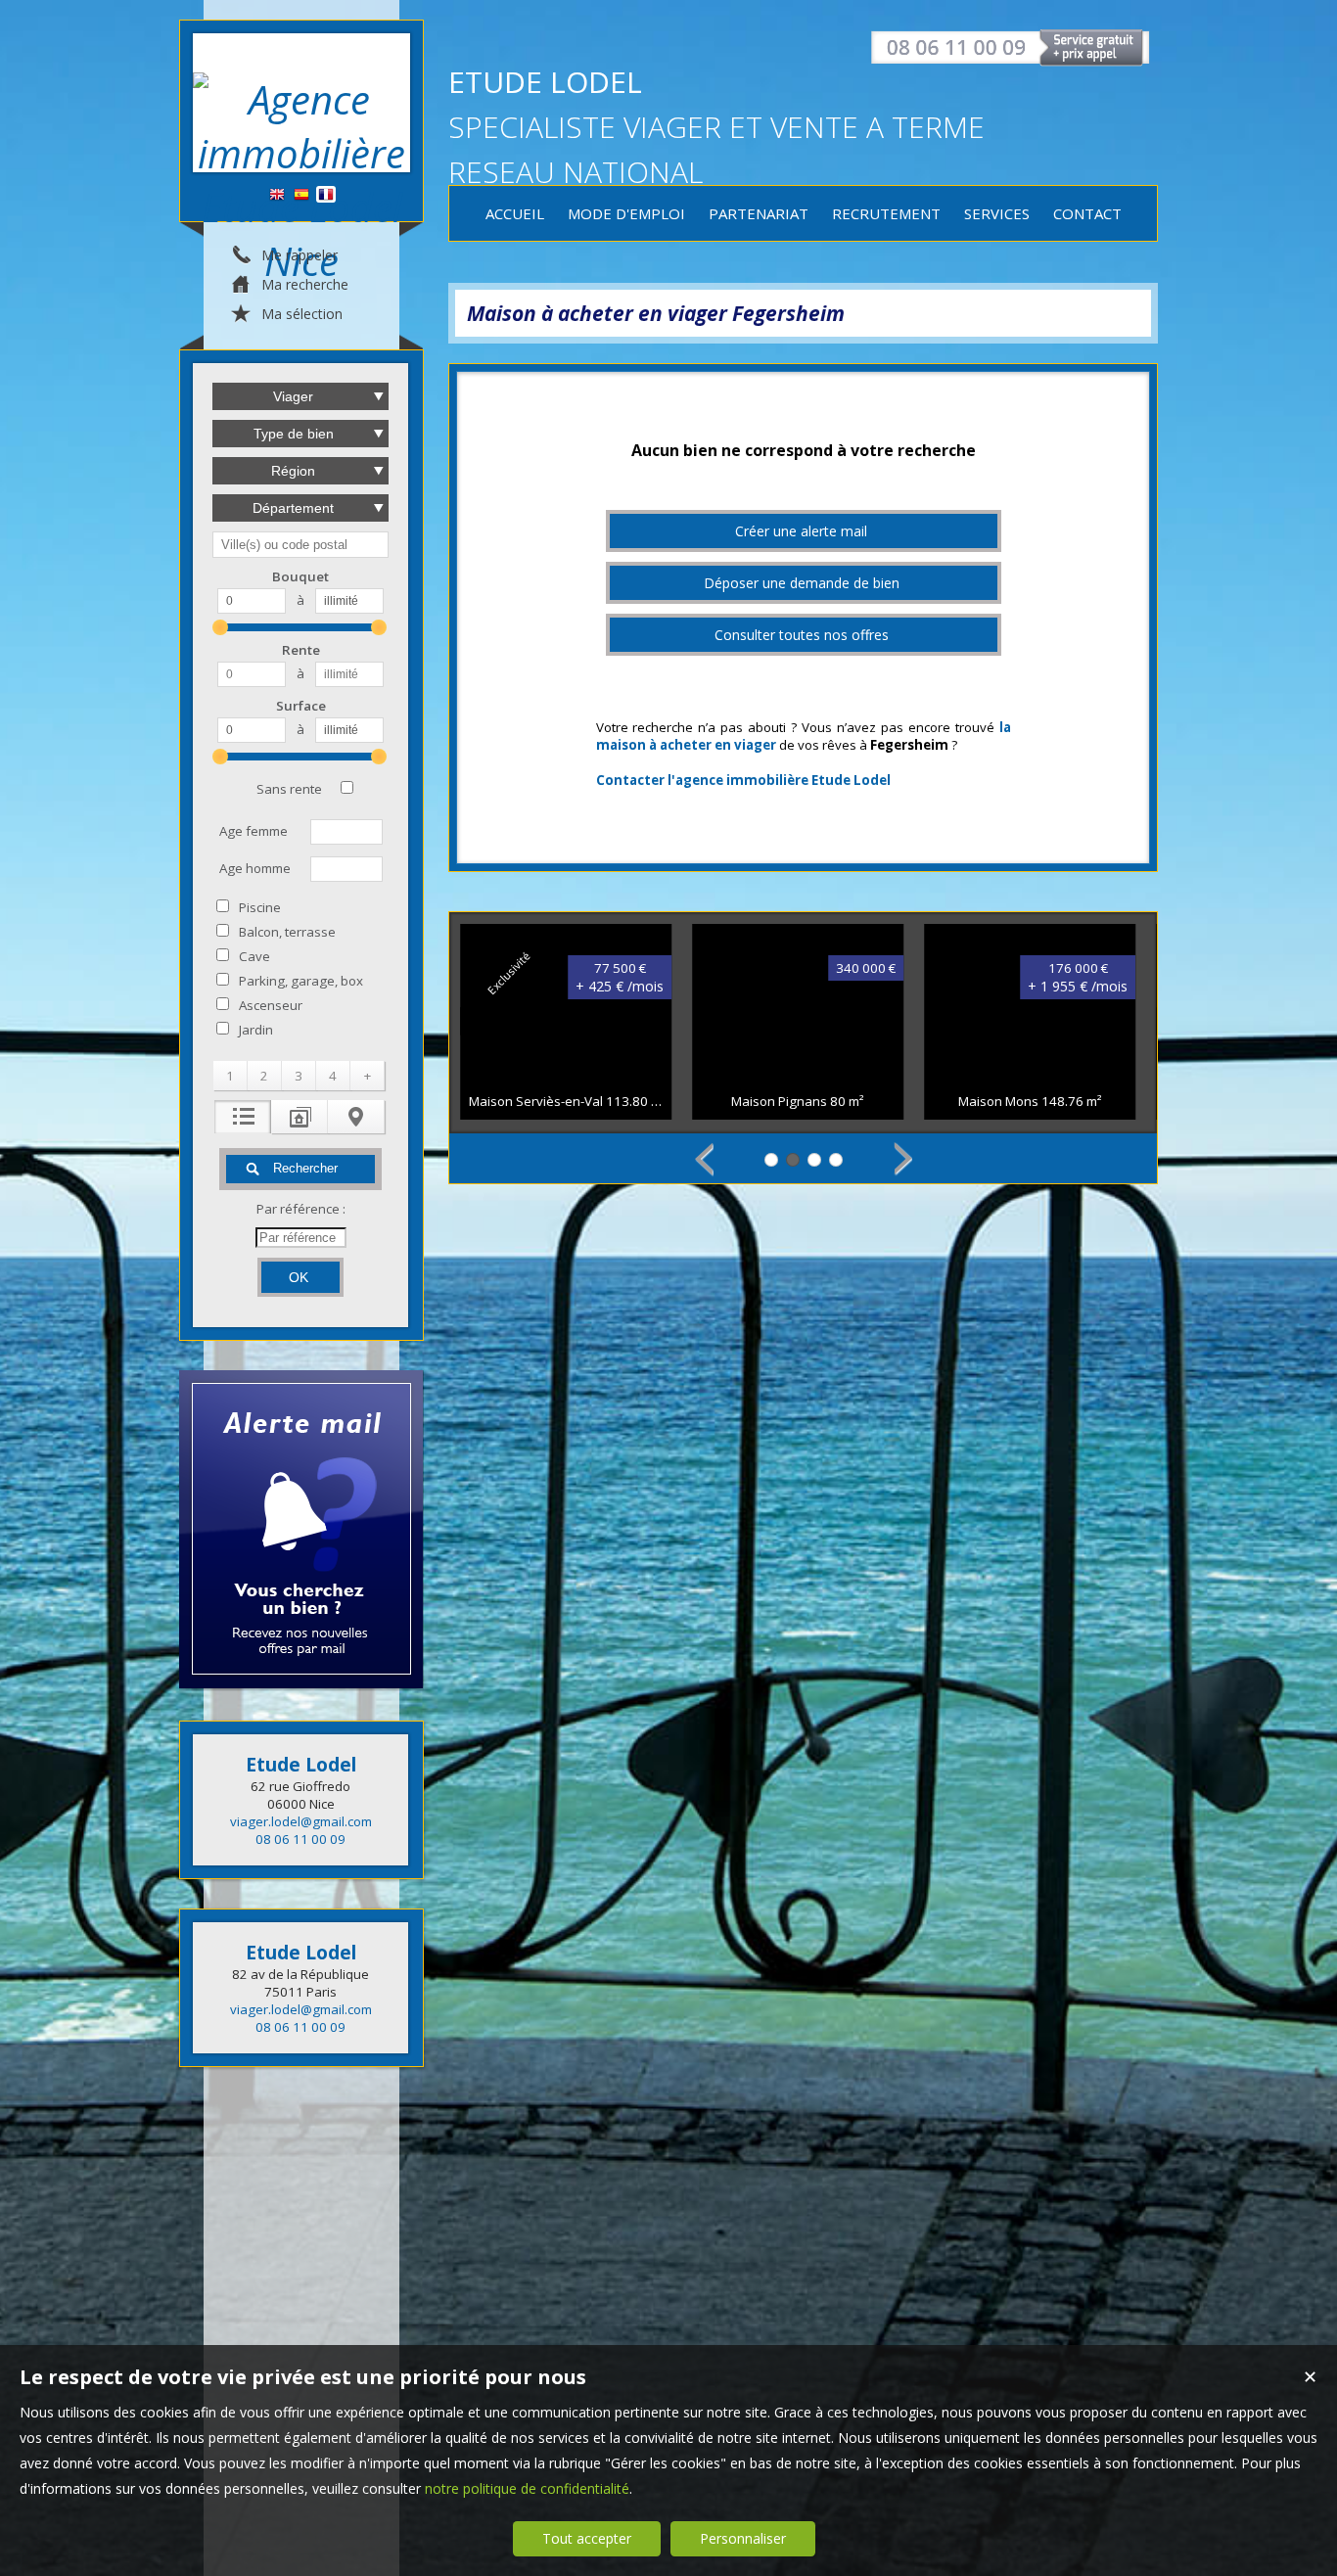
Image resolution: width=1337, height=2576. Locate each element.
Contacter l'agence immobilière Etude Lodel (743, 780)
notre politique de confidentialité (527, 2488)
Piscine (260, 907)
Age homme (255, 868)
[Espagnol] (301, 195)
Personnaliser (743, 2538)
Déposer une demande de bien (802, 583)
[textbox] (300, 545)
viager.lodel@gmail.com (301, 1821)
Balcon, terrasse (287, 932)
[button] (231, 1076)
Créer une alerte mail (801, 531)
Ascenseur (271, 1005)
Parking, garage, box (301, 981)
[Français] (326, 195)
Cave (254, 956)
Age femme (254, 831)
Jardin (256, 1030)
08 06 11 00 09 (300, 1839)
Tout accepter (587, 2538)
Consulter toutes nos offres (802, 635)
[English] (277, 195)
